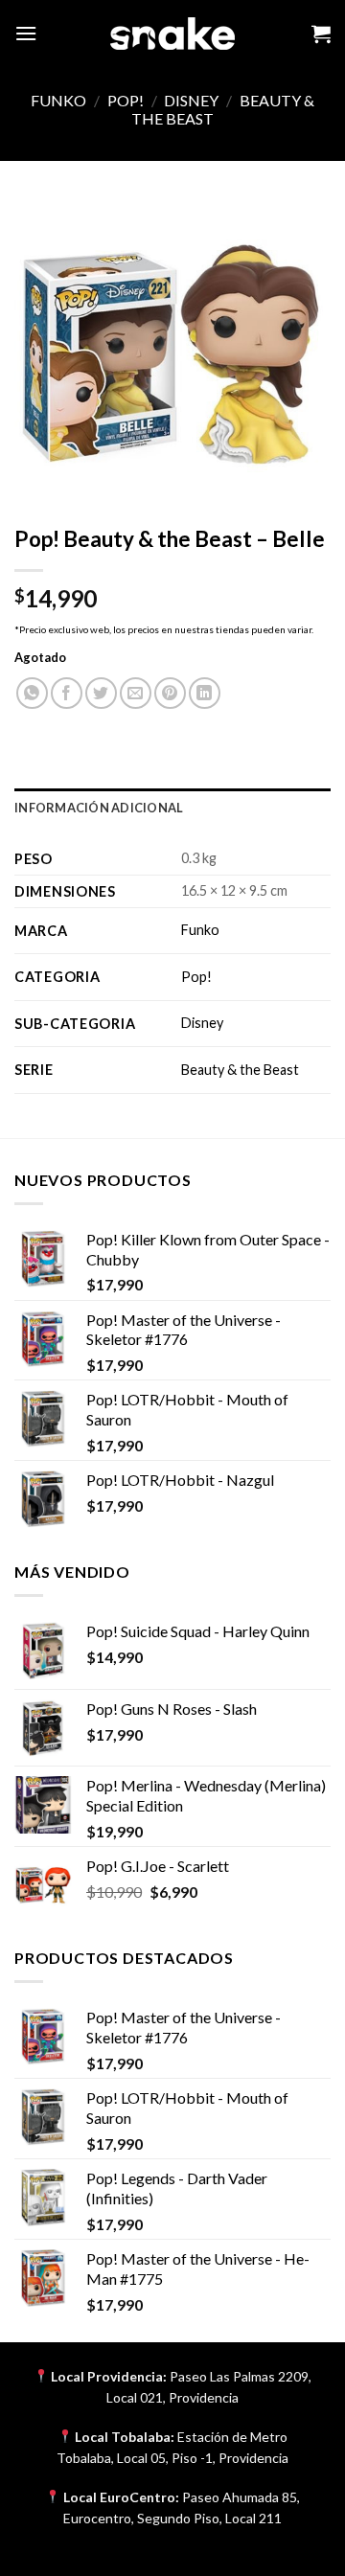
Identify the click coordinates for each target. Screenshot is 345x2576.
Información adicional (99, 808)
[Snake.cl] (172, 34)
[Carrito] (321, 34)
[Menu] (26, 33)
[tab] (172, 808)
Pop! (126, 100)
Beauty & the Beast (240, 1070)
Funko (58, 100)
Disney (191, 100)
